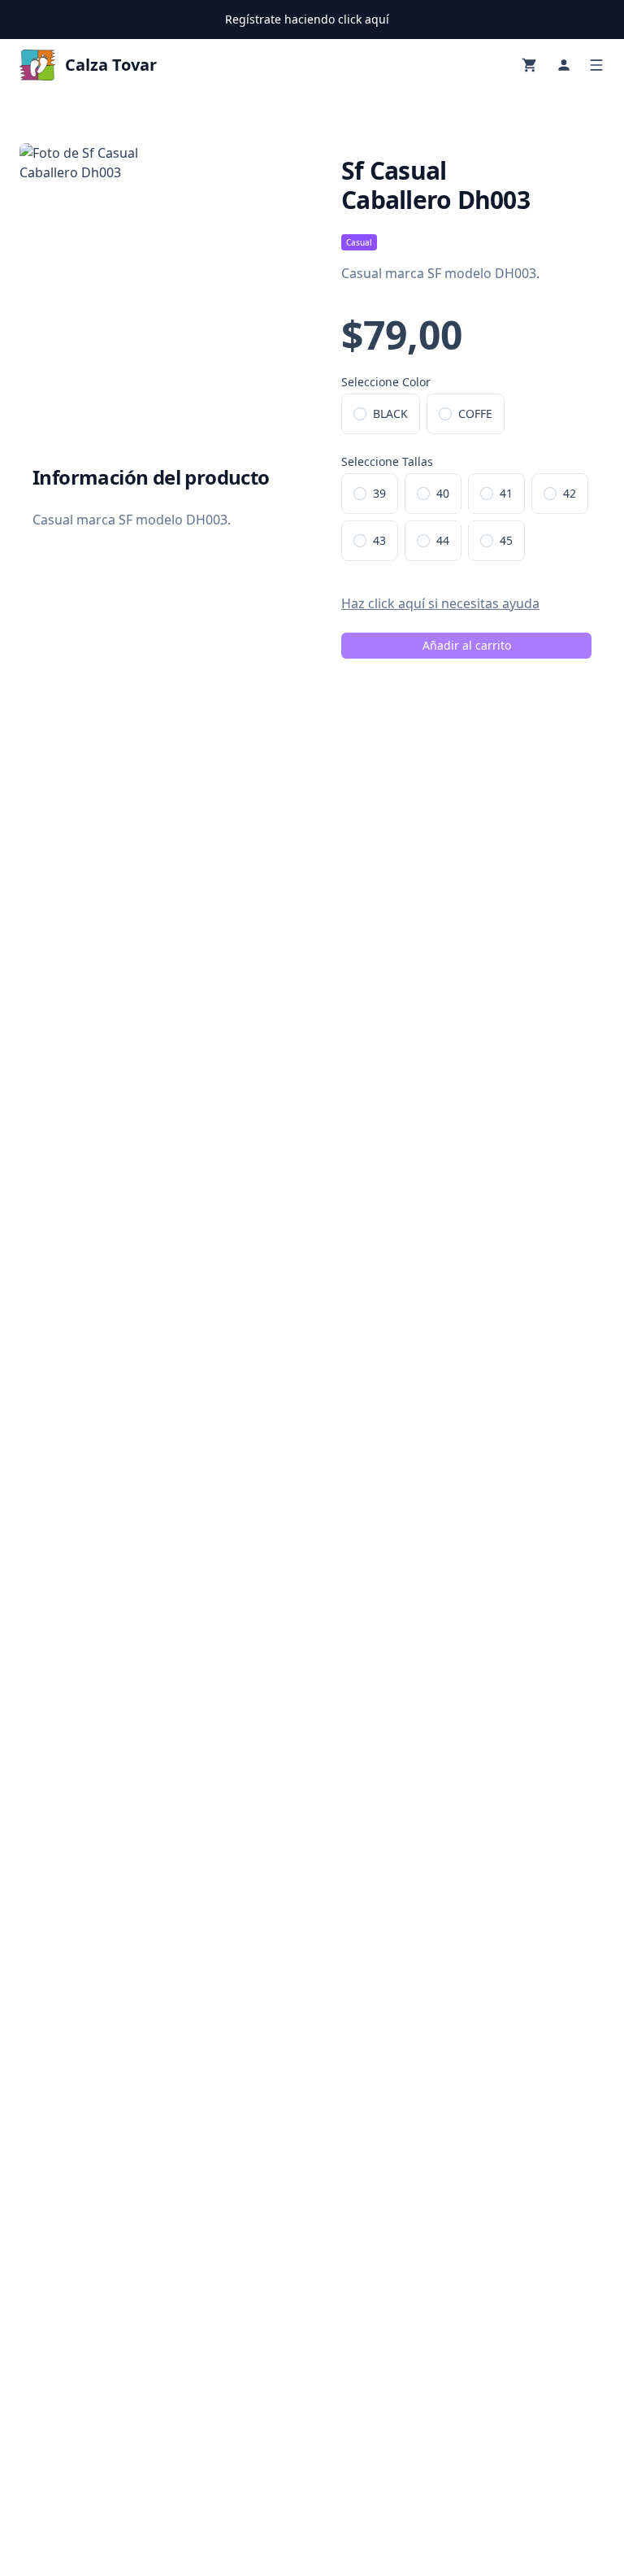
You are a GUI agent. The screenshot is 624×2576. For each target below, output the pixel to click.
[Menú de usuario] (564, 65)
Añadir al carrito (467, 645)
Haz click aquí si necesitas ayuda (440, 603)
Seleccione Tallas (387, 461)
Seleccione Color (386, 382)
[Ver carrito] (530, 65)
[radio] (360, 414)
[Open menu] (596, 65)
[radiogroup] (466, 414)
